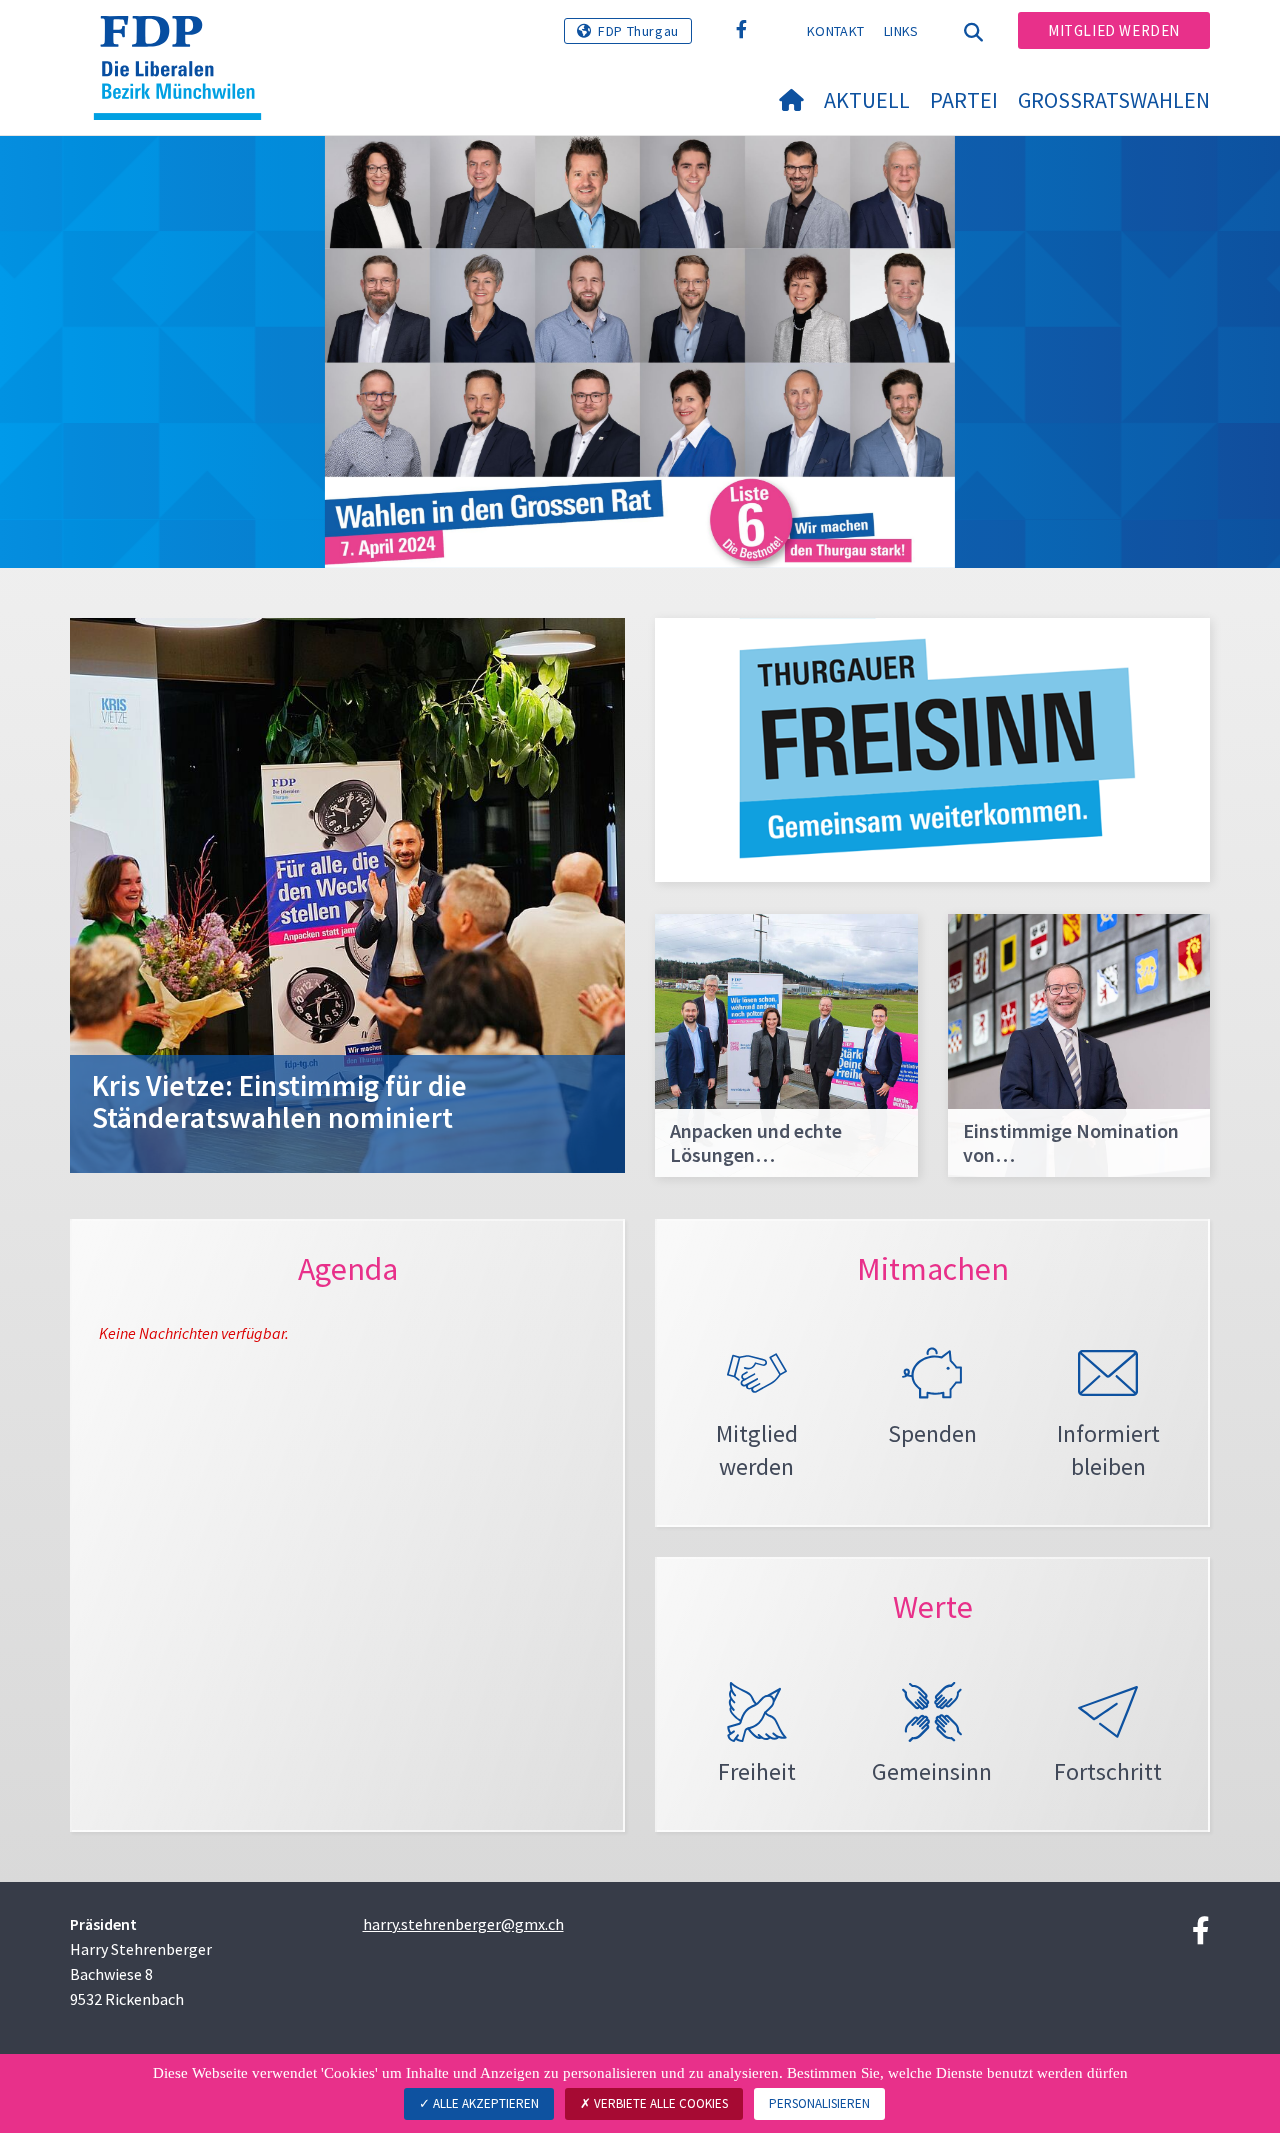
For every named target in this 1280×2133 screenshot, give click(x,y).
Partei (964, 100)
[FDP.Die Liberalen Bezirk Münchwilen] (185, 41)
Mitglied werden (1114, 30)
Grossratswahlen (1114, 100)
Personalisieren (819, 2103)
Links (901, 31)
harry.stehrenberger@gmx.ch (463, 1924)
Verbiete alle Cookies (659, 2103)
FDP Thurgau (638, 31)
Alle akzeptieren (484, 2103)
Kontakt (835, 31)
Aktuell (867, 100)
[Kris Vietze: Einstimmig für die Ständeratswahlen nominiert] (347, 893)
